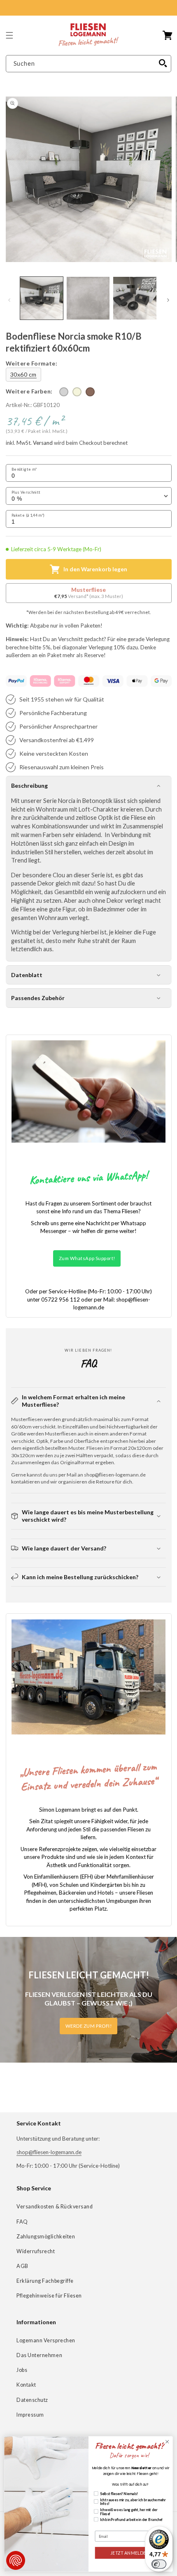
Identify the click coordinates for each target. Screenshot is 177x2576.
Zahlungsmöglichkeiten (46, 2237)
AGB (22, 2266)
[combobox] (89, 64)
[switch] (159, 2564)
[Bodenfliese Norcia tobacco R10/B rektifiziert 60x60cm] (90, 392)
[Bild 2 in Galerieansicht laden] (88, 298)
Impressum (30, 2415)
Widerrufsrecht (36, 2251)
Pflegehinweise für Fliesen (49, 2296)
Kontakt (26, 2385)
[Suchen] (163, 64)
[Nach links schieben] (9, 300)
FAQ (22, 2222)
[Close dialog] (167, 2442)
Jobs (22, 2370)
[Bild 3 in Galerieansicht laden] (135, 298)
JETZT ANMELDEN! (130, 2553)
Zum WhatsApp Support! (87, 1258)
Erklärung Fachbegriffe (45, 2281)
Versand (43, 443)
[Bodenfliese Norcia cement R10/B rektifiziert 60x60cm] (64, 392)
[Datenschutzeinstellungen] (16, 2560)
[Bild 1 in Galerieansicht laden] (42, 298)
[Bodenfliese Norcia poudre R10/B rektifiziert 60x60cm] (77, 392)
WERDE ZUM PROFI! (89, 2026)
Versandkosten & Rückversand (55, 2207)
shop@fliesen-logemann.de (49, 2152)
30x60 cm (23, 374)
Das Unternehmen (39, 2355)
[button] (9, 35)
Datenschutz (32, 2400)
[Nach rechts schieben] (168, 300)
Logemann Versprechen (46, 2340)
